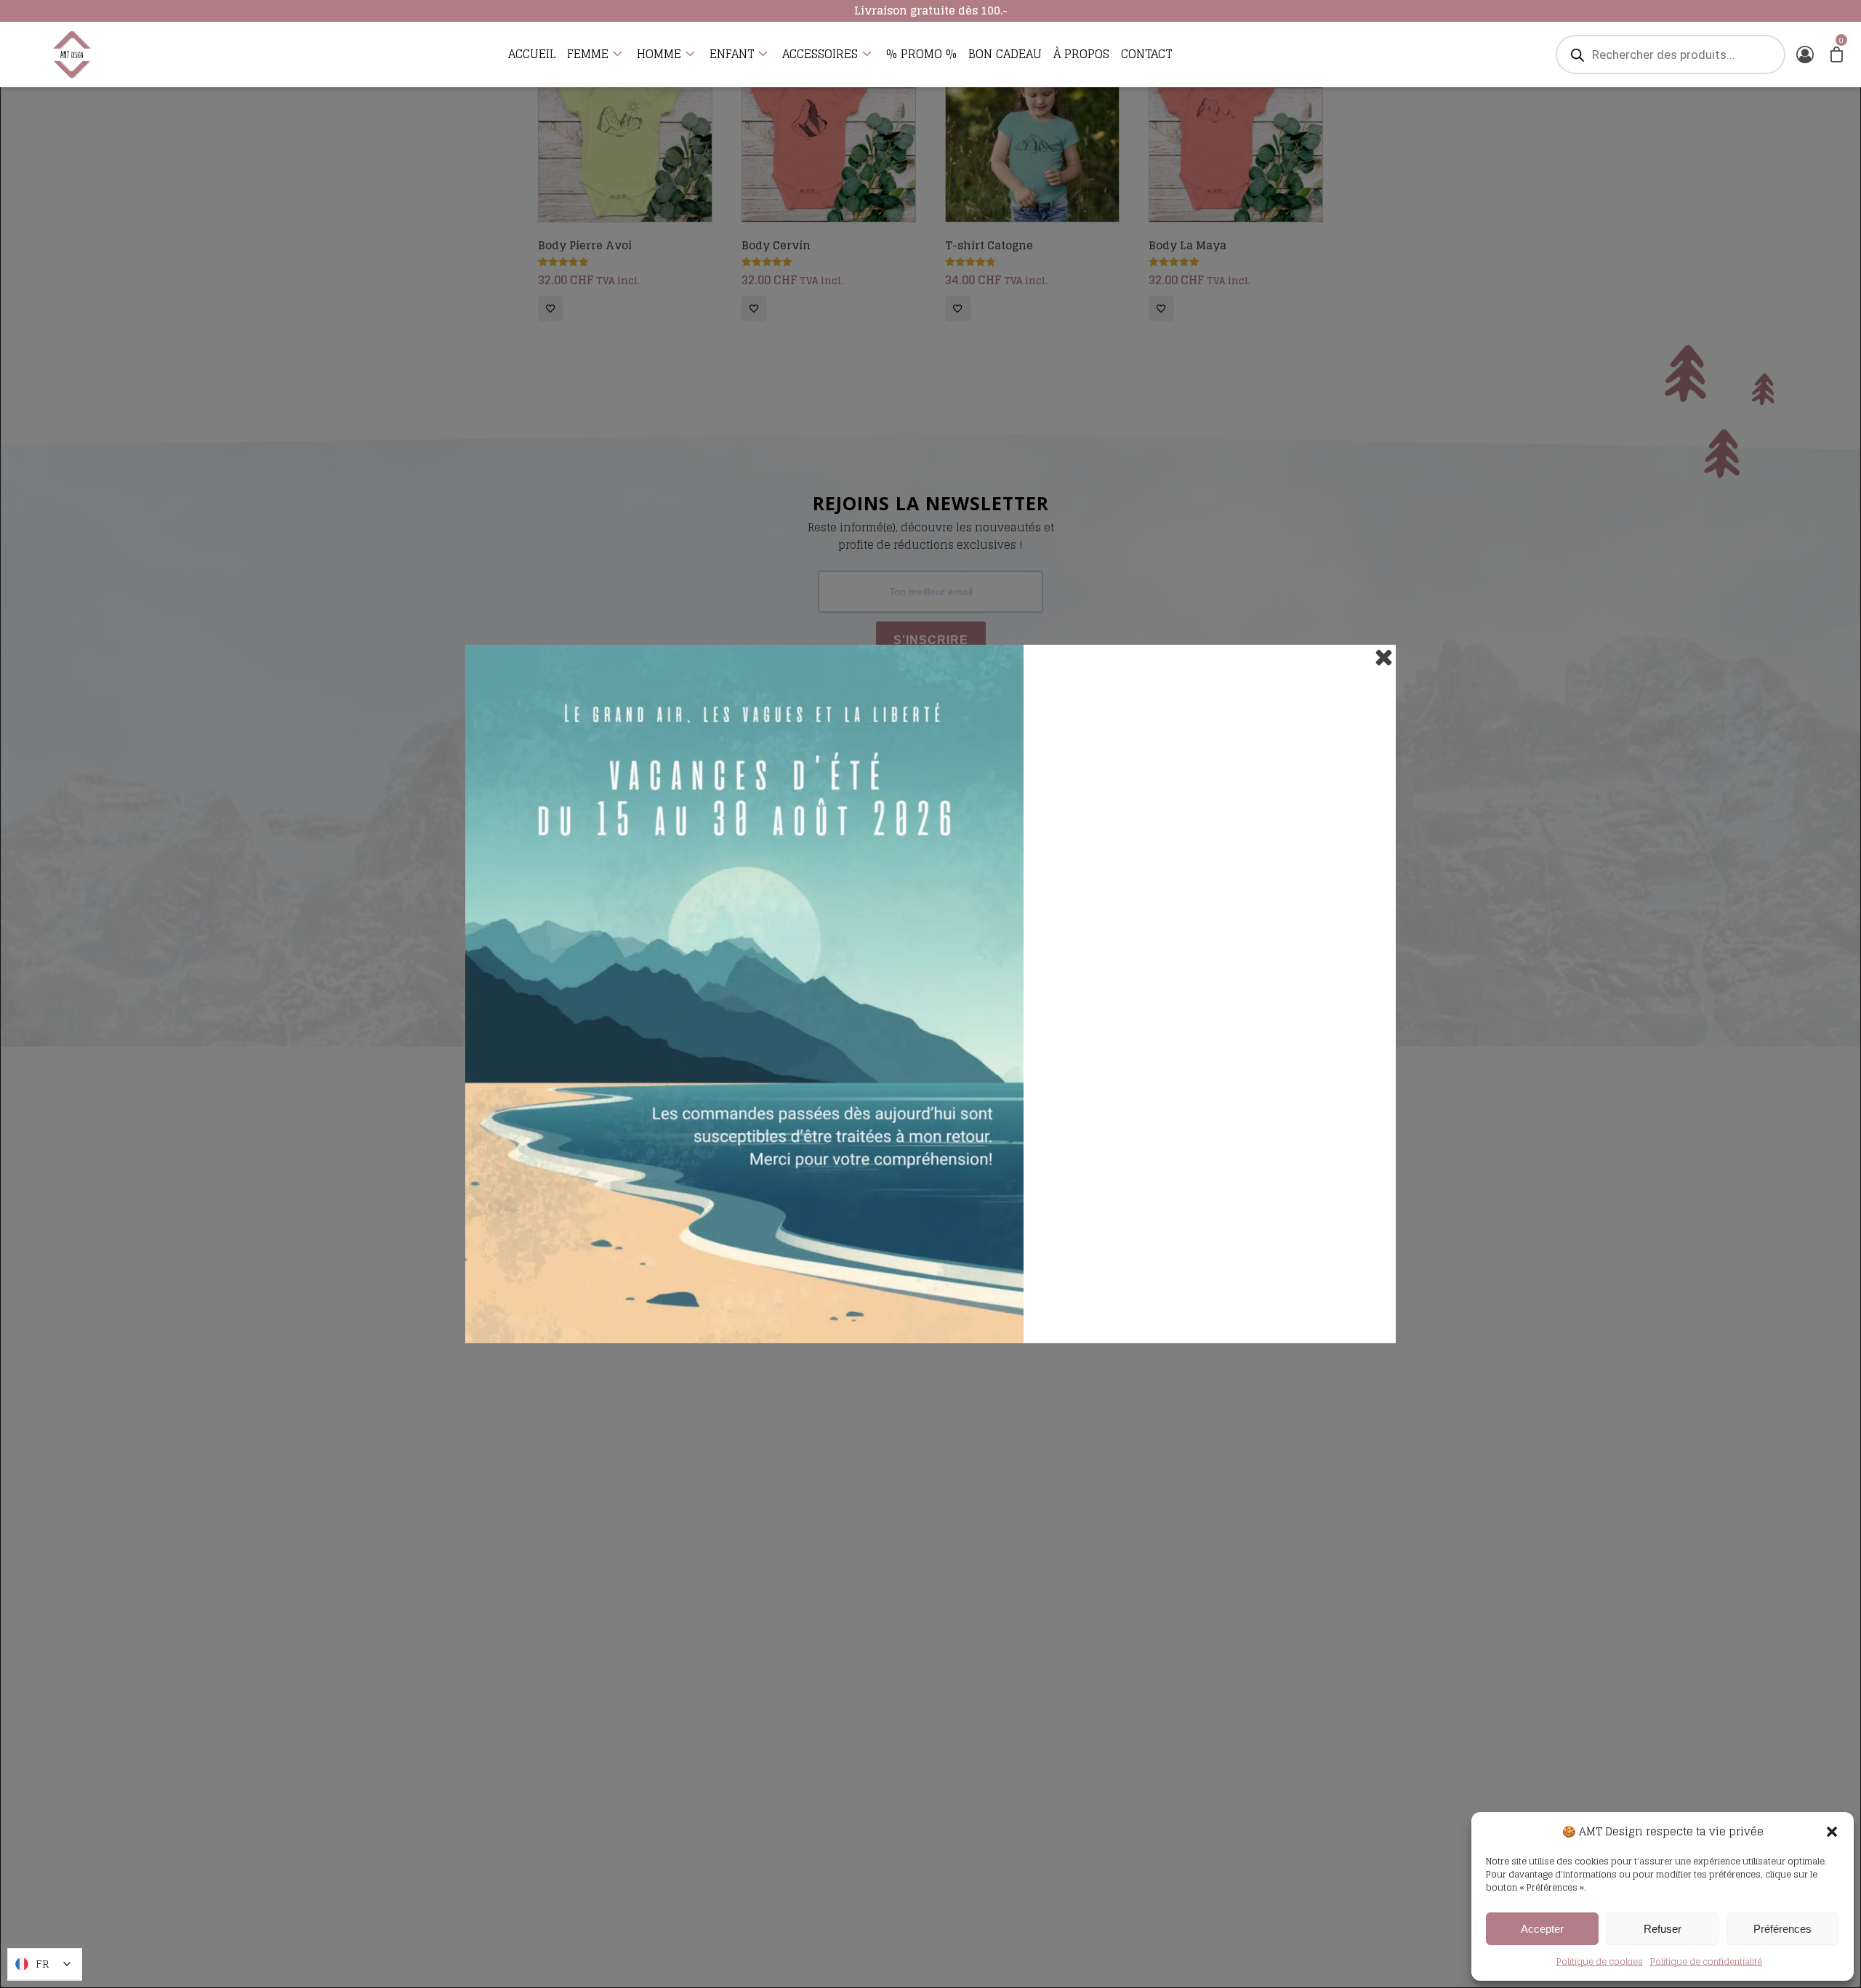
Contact (1146, 55)
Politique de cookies (1600, 1961)
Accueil (532, 55)
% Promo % (921, 55)
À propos (1081, 55)
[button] (1832, 1832)
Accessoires (820, 55)
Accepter (1542, 1929)
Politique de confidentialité (1706, 1961)
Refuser (1663, 1929)
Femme (588, 55)
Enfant (732, 55)
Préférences (1782, 1929)
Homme (659, 55)
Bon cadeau (1005, 55)
